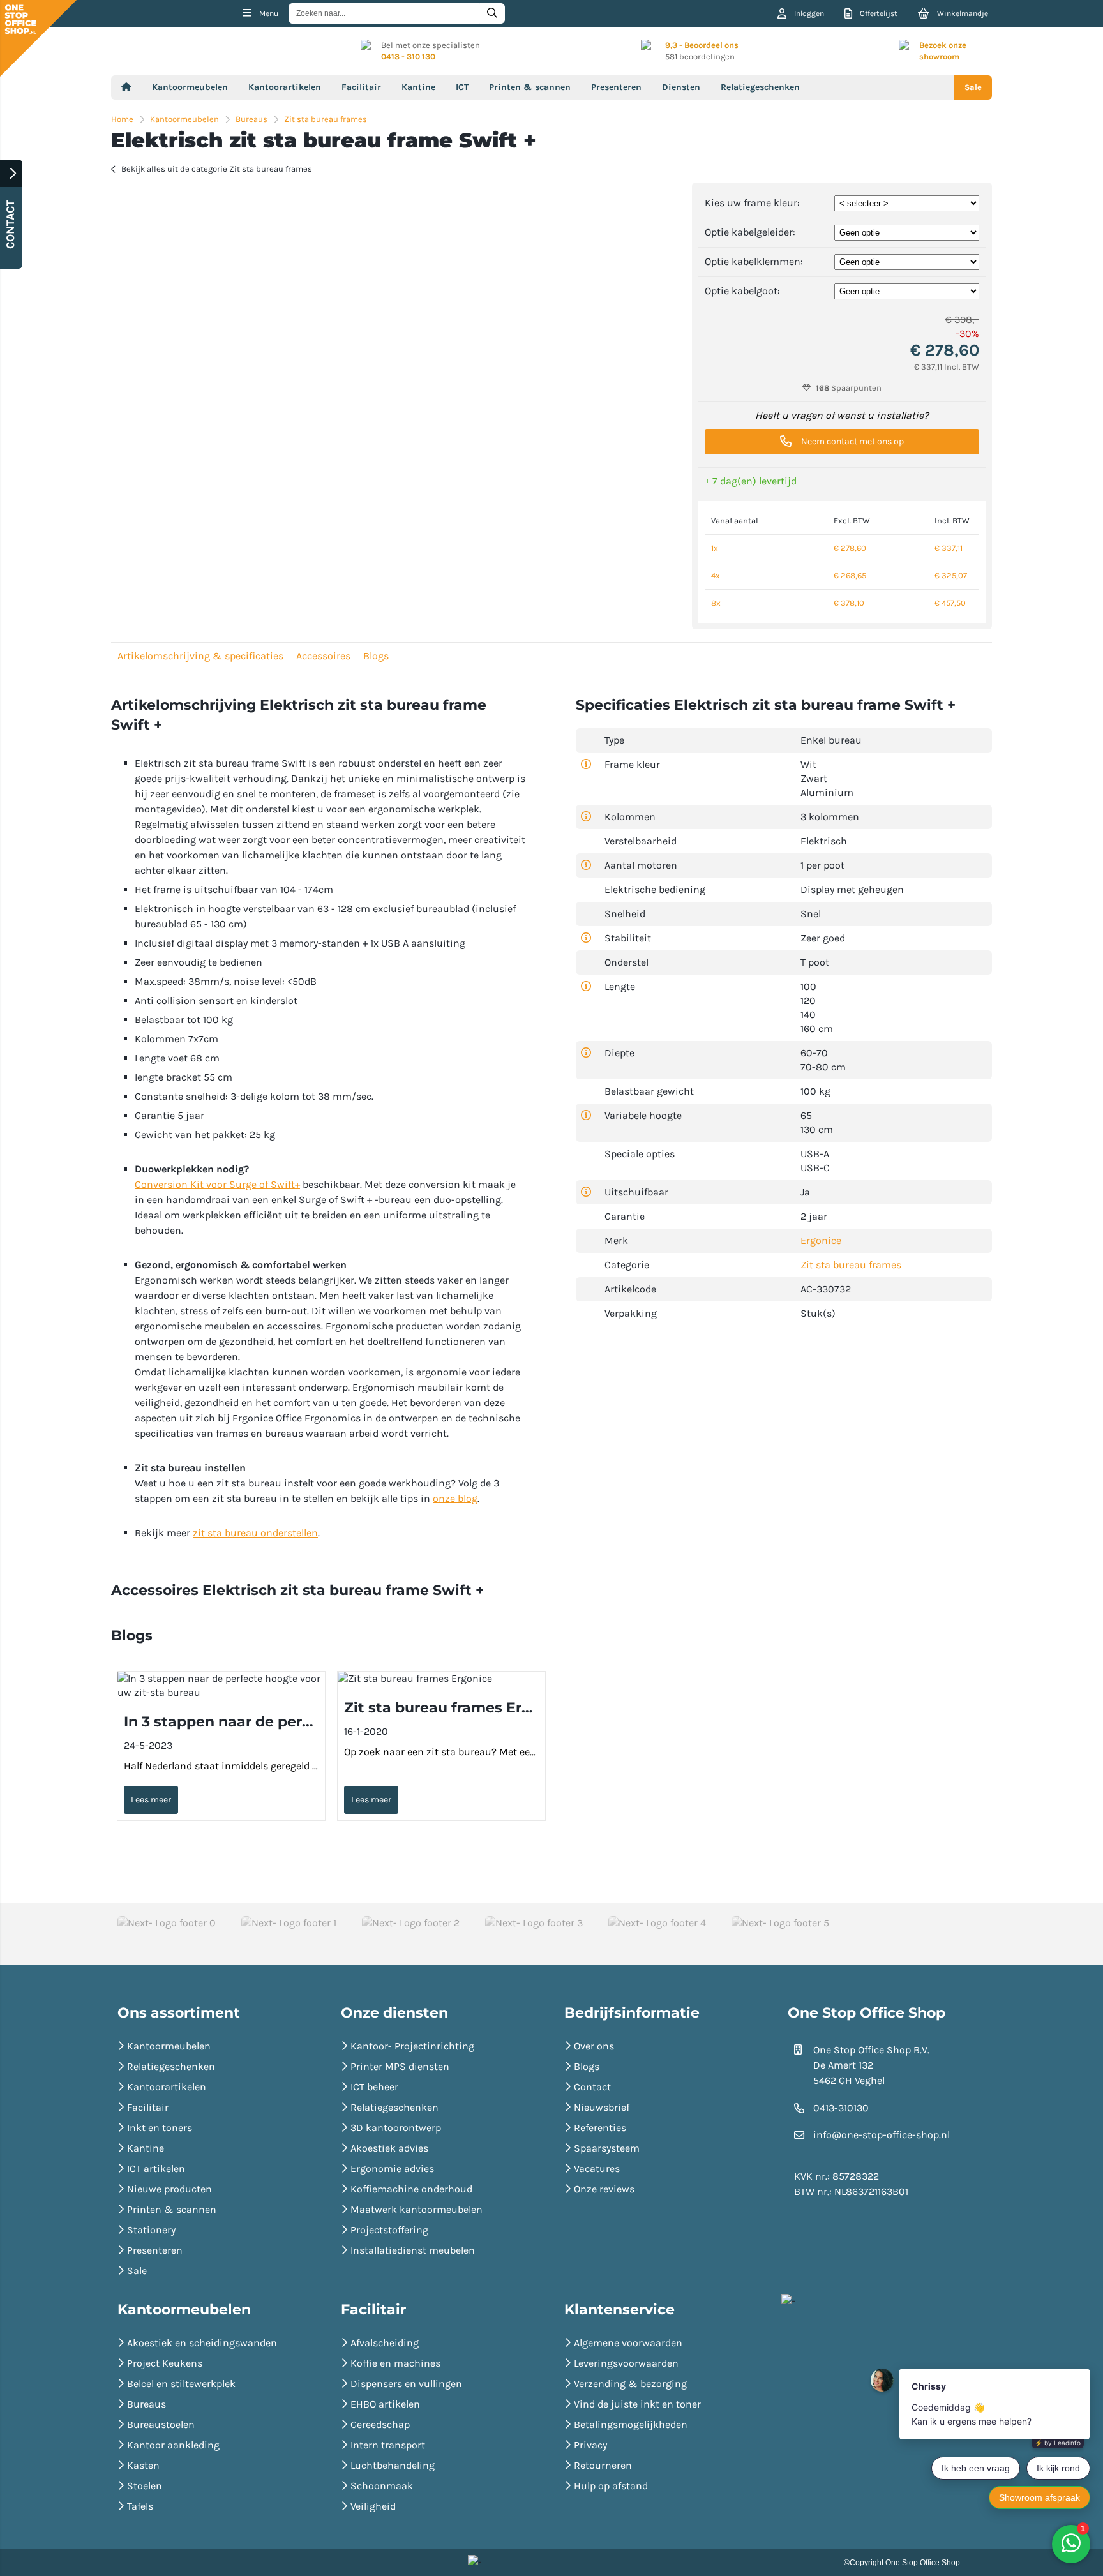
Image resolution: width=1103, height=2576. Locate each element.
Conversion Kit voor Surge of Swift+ (217, 1184)
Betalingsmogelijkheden (631, 2424)
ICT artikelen (156, 2168)
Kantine (418, 87)
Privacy (590, 2445)
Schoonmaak (382, 2486)
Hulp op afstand (611, 2486)
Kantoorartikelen (285, 87)
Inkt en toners (160, 2128)
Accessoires (323, 656)
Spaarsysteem (607, 2148)
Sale (973, 87)
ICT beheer (374, 2087)
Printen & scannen (530, 87)
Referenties (600, 2128)
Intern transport (388, 2445)
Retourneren (603, 2465)
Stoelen (145, 2486)
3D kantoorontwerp (396, 2128)
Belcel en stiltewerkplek (181, 2384)
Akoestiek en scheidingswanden (202, 2343)
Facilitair (361, 87)
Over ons (594, 2046)
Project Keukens (165, 2363)
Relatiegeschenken (760, 87)
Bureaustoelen (161, 2424)
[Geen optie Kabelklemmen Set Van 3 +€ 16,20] (907, 261)
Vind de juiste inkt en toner (637, 2404)
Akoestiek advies (389, 2148)
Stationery (151, 2230)
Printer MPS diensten (400, 2066)
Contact (592, 2087)
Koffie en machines (395, 2363)
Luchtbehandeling (393, 2465)
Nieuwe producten (169, 2189)
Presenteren (616, 87)
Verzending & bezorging (630, 2384)
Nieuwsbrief (602, 2107)
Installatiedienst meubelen (413, 2250)
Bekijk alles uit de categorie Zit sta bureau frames (217, 169)
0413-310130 (841, 2108)
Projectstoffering (389, 2230)
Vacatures (597, 2168)
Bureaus (146, 2404)
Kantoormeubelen (190, 87)
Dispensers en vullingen (406, 2384)
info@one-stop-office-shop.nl (882, 2135)
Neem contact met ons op (852, 441)
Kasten (143, 2465)
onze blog (455, 1498)
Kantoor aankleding (173, 2445)
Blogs (376, 656)
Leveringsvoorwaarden (626, 2363)
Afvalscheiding (385, 2343)
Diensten (681, 87)
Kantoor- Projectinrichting (412, 2046)
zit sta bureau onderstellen (255, 1533)
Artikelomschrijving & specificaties (200, 656)
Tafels (140, 2506)
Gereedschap (380, 2424)
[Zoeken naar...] (492, 13)
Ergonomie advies (392, 2168)
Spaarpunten (849, 388)
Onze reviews (604, 2189)
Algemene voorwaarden (628, 2343)
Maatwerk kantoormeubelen (416, 2209)
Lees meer (151, 1800)
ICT (462, 87)
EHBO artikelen (385, 2404)
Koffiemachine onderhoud (411, 2189)
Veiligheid (373, 2506)
